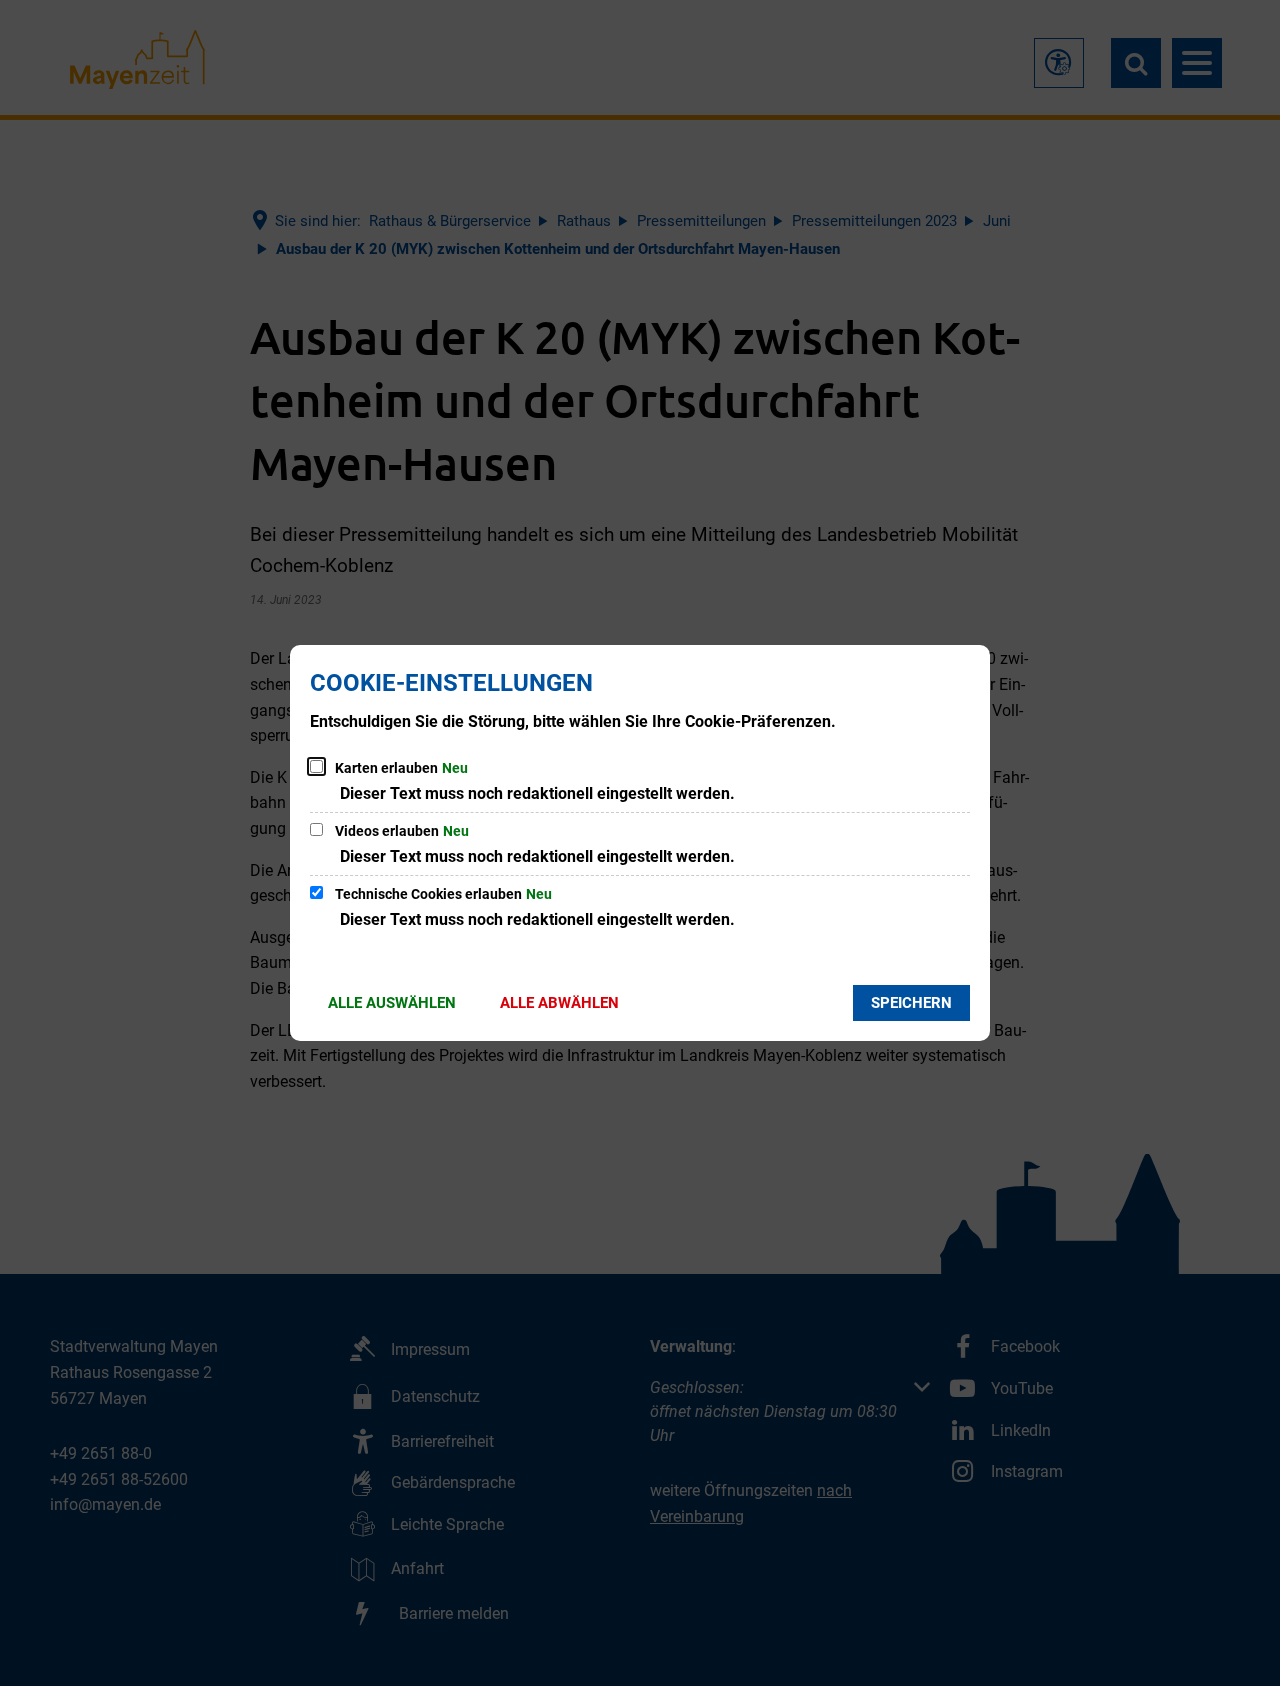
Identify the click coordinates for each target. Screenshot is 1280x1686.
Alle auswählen (392, 1003)
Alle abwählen (559, 1003)
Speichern (911, 1003)
